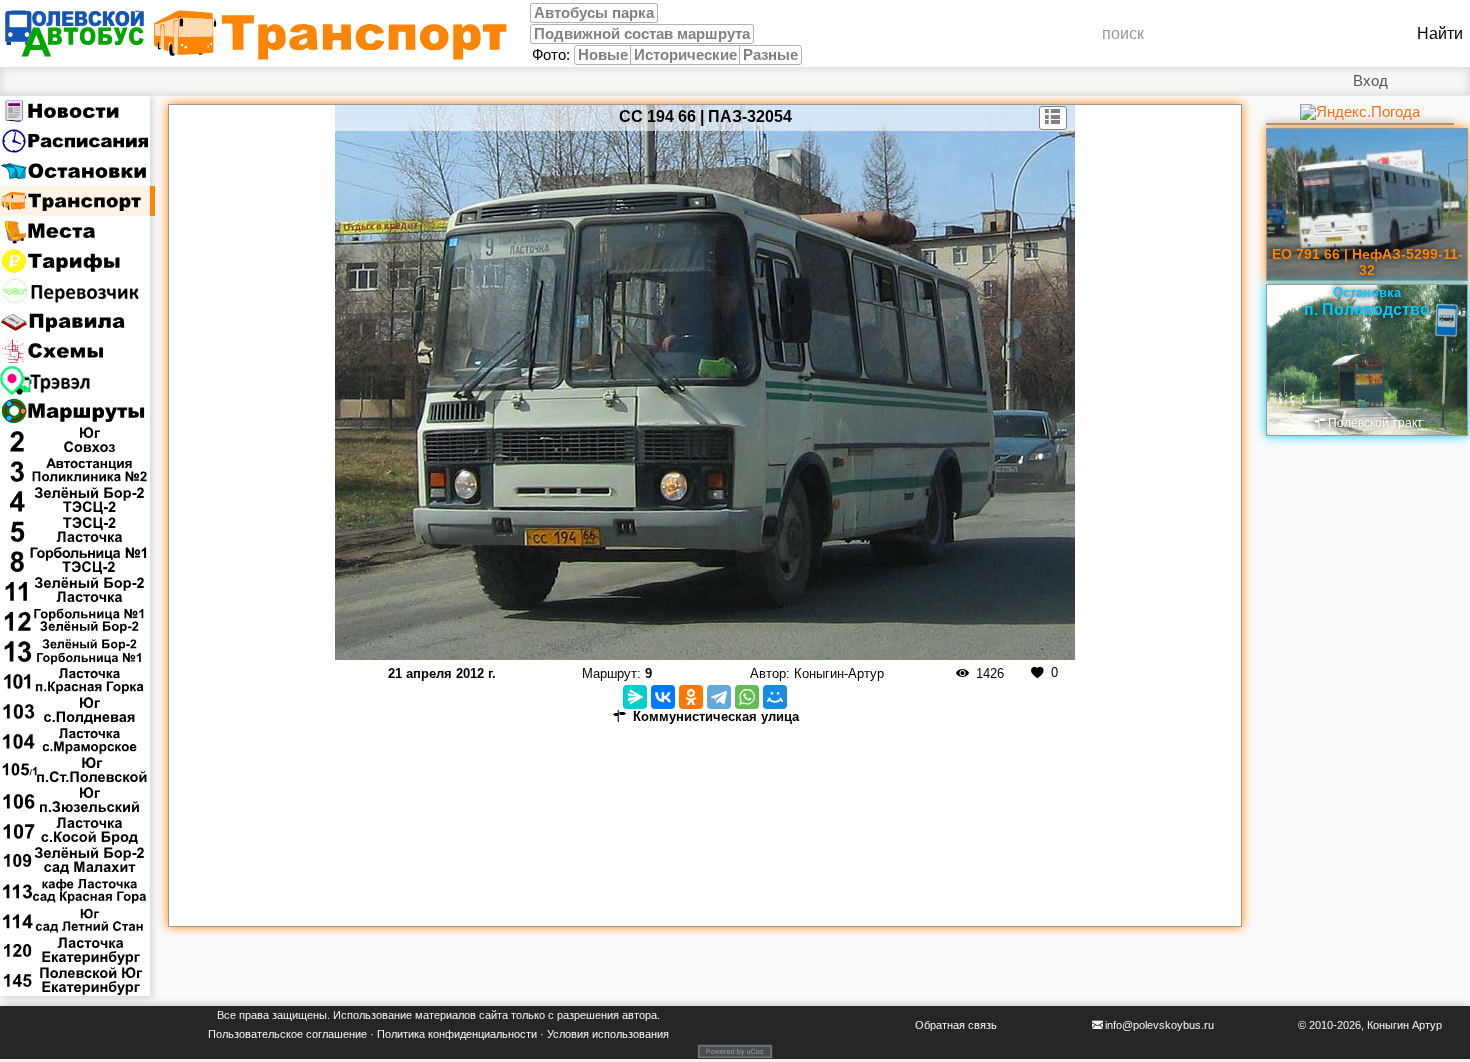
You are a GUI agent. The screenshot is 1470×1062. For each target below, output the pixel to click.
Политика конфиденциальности (457, 1034)
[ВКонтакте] (663, 697)
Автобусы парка (594, 13)
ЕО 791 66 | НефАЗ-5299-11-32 (1367, 262)
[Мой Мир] (775, 697)
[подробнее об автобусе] (1053, 118)
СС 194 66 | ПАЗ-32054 (705, 116)
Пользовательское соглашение (287, 1034)
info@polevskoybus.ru (1159, 1025)
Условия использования (608, 1034)
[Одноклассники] (691, 697)
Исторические (685, 55)
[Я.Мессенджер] (635, 697)
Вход (1370, 81)
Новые (603, 55)
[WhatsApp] (747, 697)
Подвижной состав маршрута (642, 34)
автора (639, 1015)
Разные (770, 55)
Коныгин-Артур (839, 673)
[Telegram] (719, 697)
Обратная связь (956, 1025)
